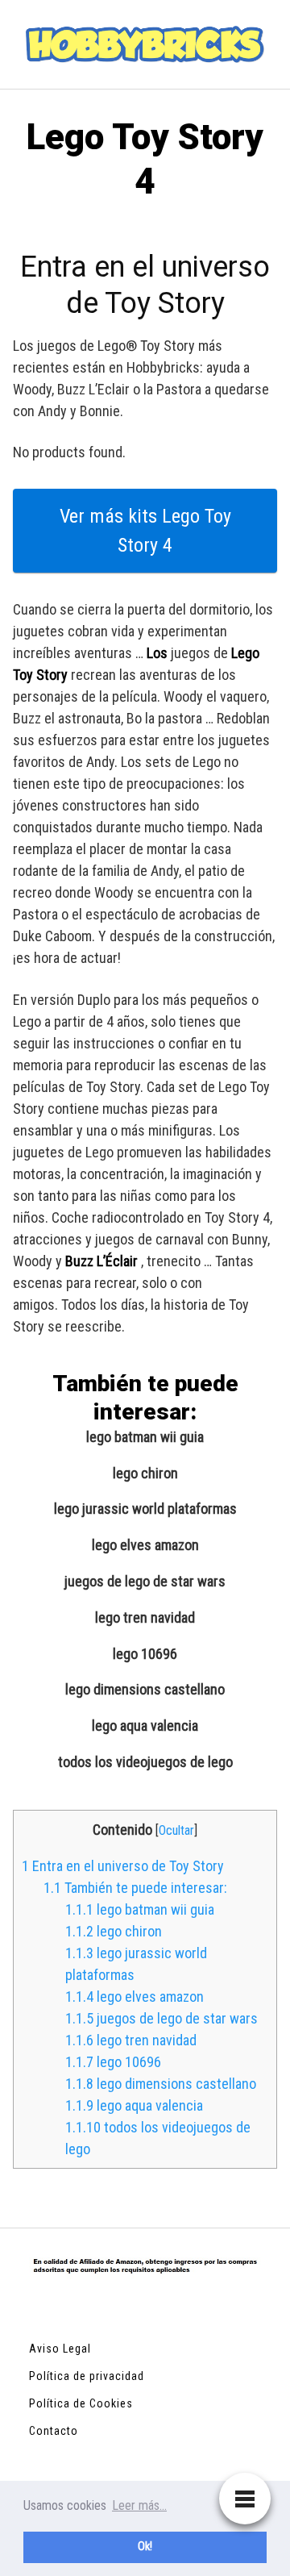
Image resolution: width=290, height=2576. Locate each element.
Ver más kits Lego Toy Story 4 (145, 531)
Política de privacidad (87, 2376)
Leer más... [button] (139, 2505)
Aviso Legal (60, 2349)
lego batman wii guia (145, 1437)
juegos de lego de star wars (145, 1582)
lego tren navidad (145, 1618)
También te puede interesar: (135, 1888)
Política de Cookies (81, 2403)
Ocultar (176, 1830)
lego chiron (145, 1473)
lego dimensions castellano (145, 1690)
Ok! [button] (145, 2547)
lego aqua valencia (145, 1726)
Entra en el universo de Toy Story (123, 1866)
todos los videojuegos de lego (145, 1762)
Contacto (54, 2431)
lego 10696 (145, 1654)
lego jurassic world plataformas (145, 1509)
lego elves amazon (145, 1545)
